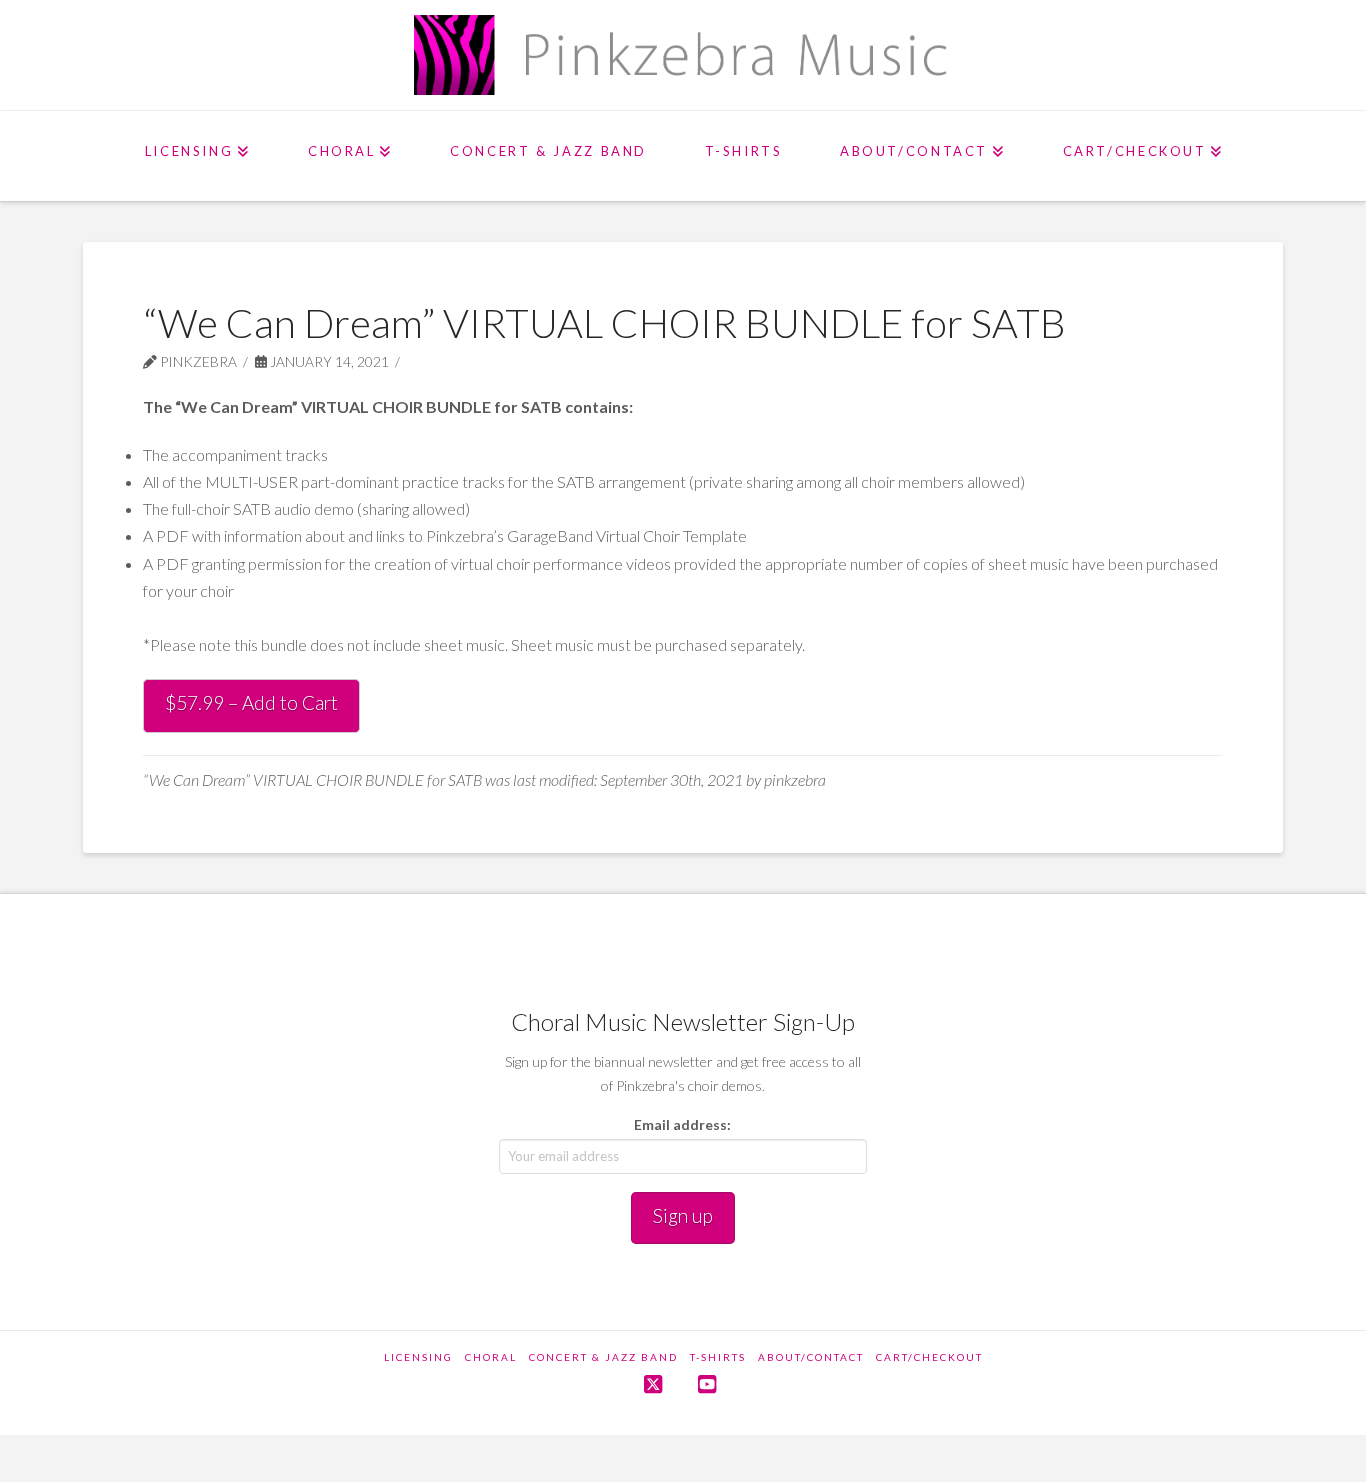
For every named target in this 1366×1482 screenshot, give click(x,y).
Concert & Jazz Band (603, 1357)
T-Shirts (718, 1357)
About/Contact (811, 1357)
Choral (491, 1357)
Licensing (418, 1357)
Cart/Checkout (929, 1357)
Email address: (682, 1124)
